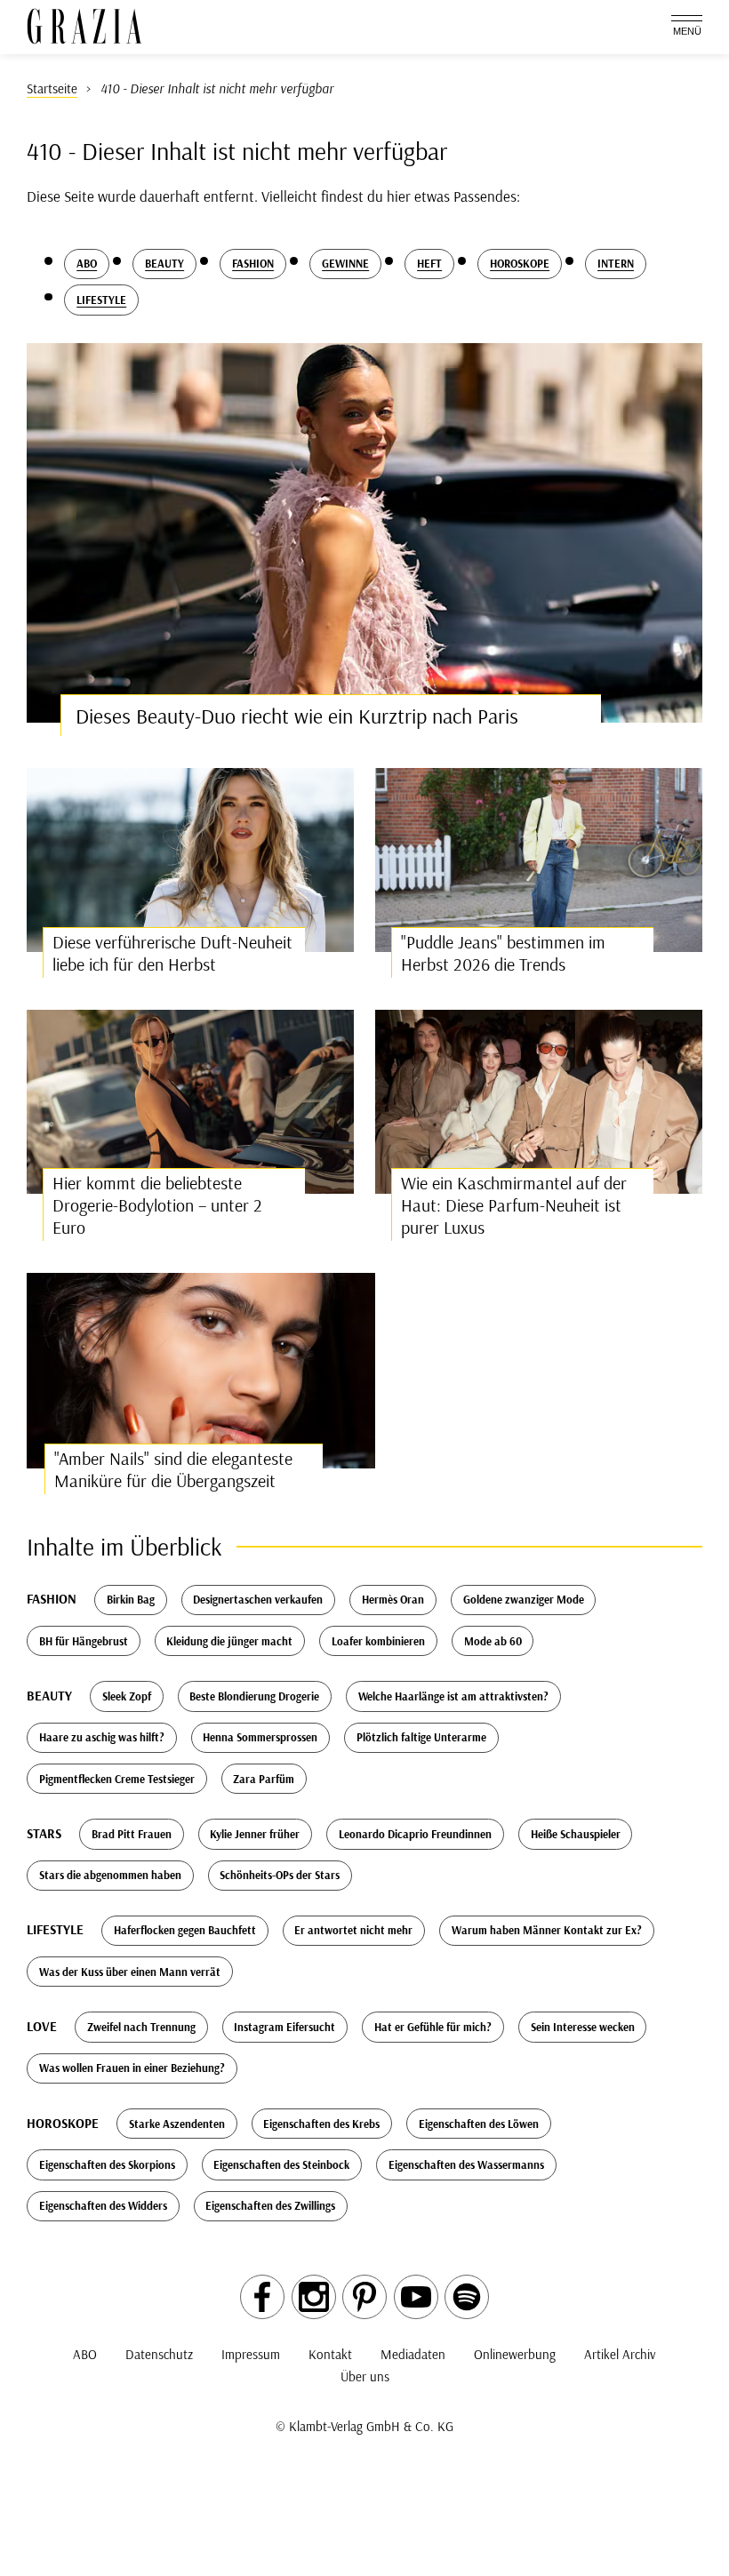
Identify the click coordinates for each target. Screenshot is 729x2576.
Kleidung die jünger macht (229, 1641)
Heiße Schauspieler (576, 1834)
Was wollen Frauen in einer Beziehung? (132, 2068)
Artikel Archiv (620, 2354)
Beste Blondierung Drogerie (254, 1696)
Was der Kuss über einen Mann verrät (130, 1972)
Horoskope (520, 263)
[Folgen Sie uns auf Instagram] (314, 2297)
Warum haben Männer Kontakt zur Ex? (547, 1930)
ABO (85, 2354)
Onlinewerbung (515, 2354)
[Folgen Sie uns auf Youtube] (416, 2297)
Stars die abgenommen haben (110, 1875)
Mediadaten (413, 2354)
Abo (87, 263)
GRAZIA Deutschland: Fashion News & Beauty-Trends (84, 26)
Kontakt (330, 2354)
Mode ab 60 (493, 1641)
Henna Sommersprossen (260, 1737)
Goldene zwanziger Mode (524, 1599)
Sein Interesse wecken (583, 2027)
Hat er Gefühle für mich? (433, 2027)
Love (42, 2026)
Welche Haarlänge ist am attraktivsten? (453, 1696)
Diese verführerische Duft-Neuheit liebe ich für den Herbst (172, 953)
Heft (429, 263)
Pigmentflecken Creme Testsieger (117, 1779)
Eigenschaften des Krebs (321, 2124)
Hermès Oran (393, 1599)
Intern (616, 263)
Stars (44, 1833)
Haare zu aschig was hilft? (102, 1737)
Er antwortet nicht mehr (353, 1930)
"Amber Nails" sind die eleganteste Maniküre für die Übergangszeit (173, 1469)
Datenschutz (159, 2354)
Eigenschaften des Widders (103, 2205)
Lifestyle (101, 300)
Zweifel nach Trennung (141, 2027)
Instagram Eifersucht (284, 2027)
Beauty (164, 263)
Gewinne (345, 263)
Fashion (253, 263)
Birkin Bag (131, 1599)
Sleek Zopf (127, 1696)
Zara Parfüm (264, 1779)
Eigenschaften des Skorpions (107, 2164)
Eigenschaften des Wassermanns (466, 2164)
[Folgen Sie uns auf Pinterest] (364, 2297)
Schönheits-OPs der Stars (280, 1875)
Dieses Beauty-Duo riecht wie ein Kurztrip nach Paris (297, 716)
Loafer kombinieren (378, 1641)
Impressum (251, 2354)
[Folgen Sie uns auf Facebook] (262, 2297)
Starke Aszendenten (177, 2124)
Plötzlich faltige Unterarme (421, 1737)
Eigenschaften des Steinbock (281, 2164)
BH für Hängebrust (84, 1641)
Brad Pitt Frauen (132, 1834)
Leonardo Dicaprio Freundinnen (415, 1834)
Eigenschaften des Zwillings (270, 2205)
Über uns (365, 2376)
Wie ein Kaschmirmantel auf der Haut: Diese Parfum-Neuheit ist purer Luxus (514, 1205)
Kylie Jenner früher (255, 1834)
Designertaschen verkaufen (258, 1599)
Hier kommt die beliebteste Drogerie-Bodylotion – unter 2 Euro (157, 1205)
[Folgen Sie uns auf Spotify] (467, 2297)
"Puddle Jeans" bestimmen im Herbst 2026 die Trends (503, 953)
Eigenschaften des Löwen (479, 2124)
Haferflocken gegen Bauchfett (185, 1930)
